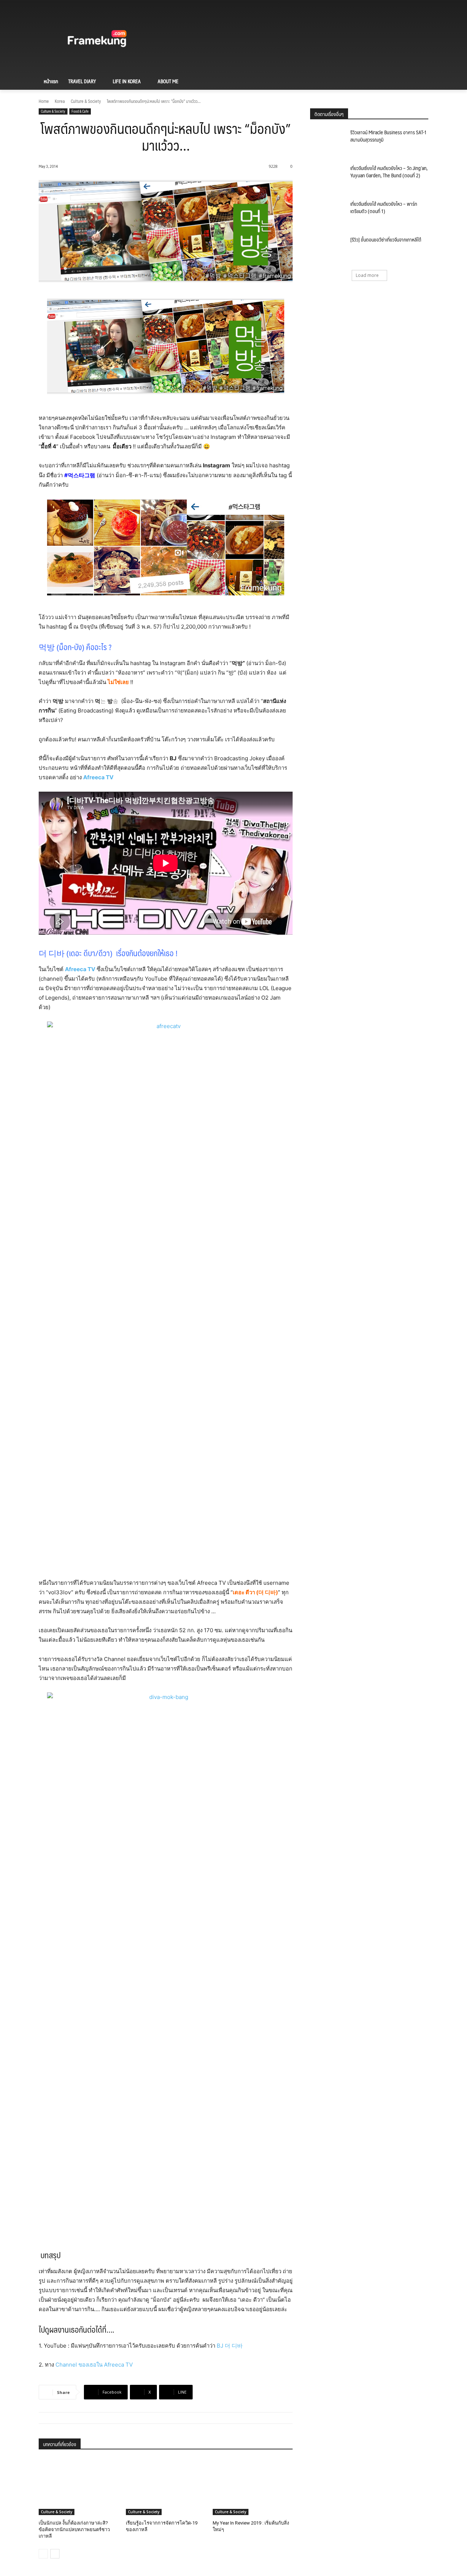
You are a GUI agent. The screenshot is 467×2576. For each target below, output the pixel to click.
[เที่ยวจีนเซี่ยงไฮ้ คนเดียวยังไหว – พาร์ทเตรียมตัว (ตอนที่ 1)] (328, 213)
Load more (367, 275)
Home (44, 101)
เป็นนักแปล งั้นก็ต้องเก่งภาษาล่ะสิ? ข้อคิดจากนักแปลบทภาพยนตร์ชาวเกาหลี (74, 2529)
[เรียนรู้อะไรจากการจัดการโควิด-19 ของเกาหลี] (166, 2487)
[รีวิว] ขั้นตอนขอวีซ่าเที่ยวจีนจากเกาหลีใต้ (386, 239)
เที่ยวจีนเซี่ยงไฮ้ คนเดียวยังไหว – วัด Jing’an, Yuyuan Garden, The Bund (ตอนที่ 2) (389, 171)
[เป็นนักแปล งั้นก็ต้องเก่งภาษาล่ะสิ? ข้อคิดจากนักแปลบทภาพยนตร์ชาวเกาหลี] (79, 2487)
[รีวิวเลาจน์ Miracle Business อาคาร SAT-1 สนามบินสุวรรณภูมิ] (328, 141)
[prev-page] (43, 2554)
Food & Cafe (80, 111)
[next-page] (55, 2554)
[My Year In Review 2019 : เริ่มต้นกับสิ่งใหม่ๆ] (253, 2487)
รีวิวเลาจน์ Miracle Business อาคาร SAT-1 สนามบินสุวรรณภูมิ (388, 136)
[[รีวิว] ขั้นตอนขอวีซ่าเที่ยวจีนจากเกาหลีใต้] (328, 248)
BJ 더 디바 (230, 2346)
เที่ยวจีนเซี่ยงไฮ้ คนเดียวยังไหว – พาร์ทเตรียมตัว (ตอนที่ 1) (384, 207)
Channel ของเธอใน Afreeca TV (94, 2365)
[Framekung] (97, 40)
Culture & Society (86, 101)
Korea (60, 101)
